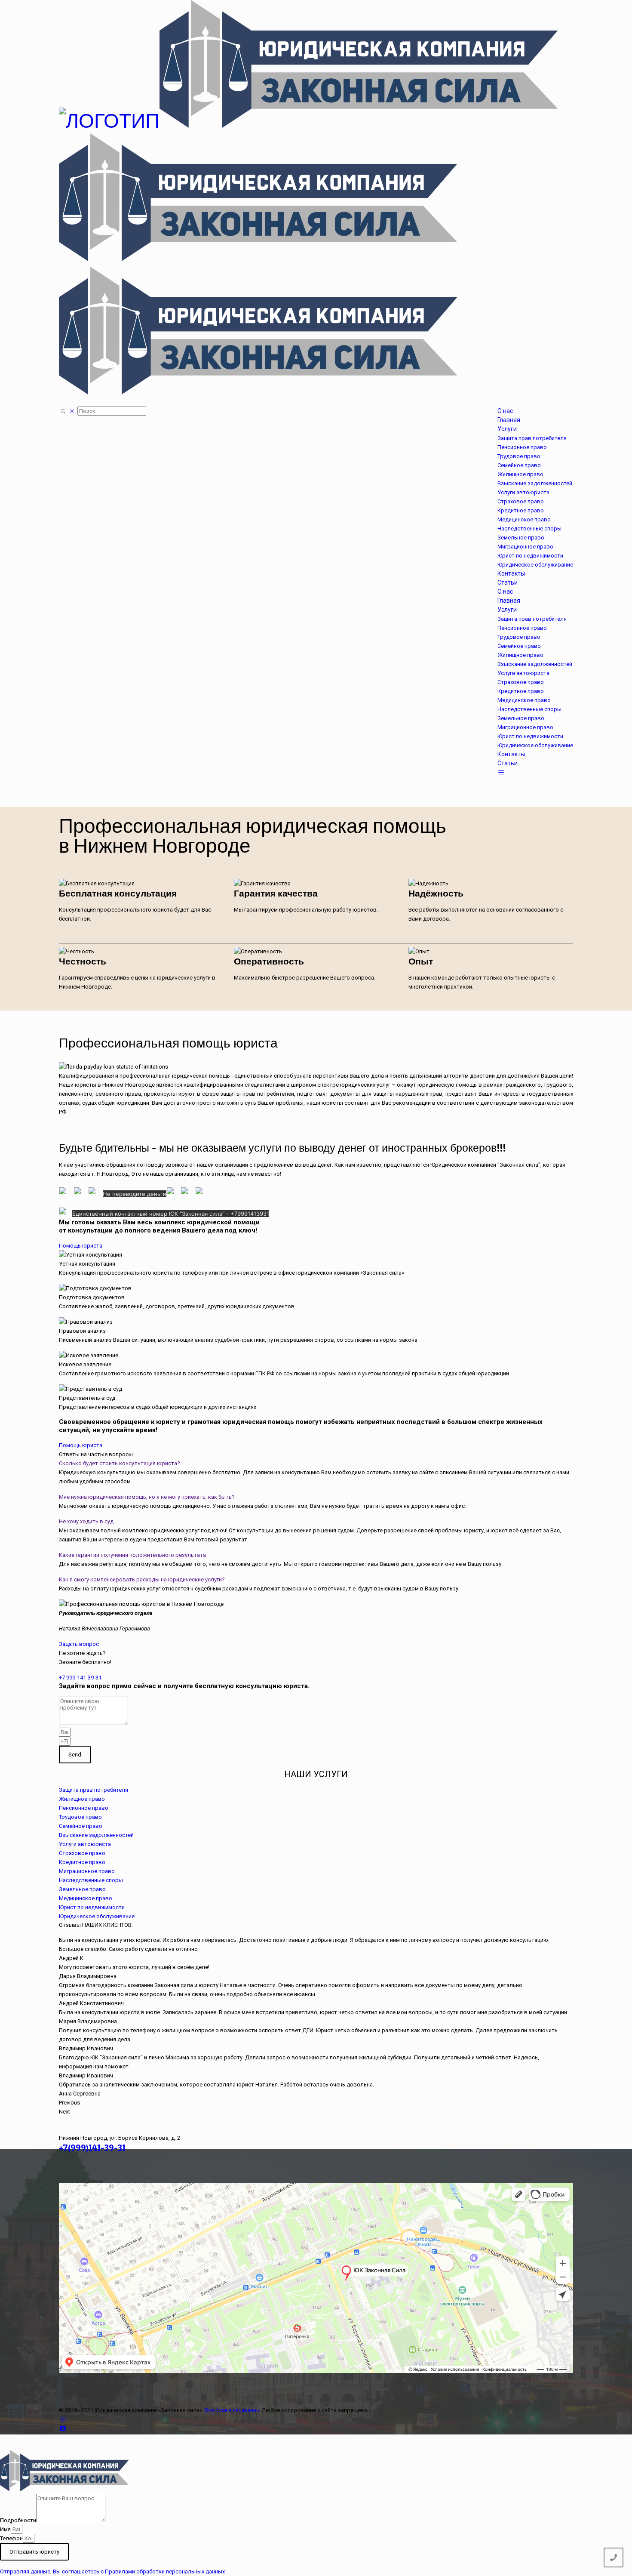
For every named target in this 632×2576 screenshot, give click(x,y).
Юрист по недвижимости (92, 1907)
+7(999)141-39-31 (92, 2148)
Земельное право (82, 1889)
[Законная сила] (308, 254)
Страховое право (82, 1853)
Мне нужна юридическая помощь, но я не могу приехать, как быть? (147, 1497)
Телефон (11, 2538)
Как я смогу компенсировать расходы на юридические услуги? (142, 1579)
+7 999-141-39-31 (80, 1678)
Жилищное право (82, 1799)
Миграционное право (87, 1871)
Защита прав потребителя (94, 1790)
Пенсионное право (84, 1808)
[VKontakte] (63, 2428)
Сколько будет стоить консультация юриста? (120, 1463)
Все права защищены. (233, 2410)
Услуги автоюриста (85, 1844)
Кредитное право (82, 1862)
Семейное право (81, 1826)
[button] (81, 1246)
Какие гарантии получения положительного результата (132, 1555)
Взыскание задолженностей (96, 1835)
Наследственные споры (91, 1880)
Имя (5, 2529)
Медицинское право (86, 1898)
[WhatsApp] (63, 2419)
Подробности (18, 2520)
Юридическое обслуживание (97, 1916)
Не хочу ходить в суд (86, 1521)
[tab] (316, 1463)
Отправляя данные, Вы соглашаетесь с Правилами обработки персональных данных (112, 2571)
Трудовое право (80, 1817)
